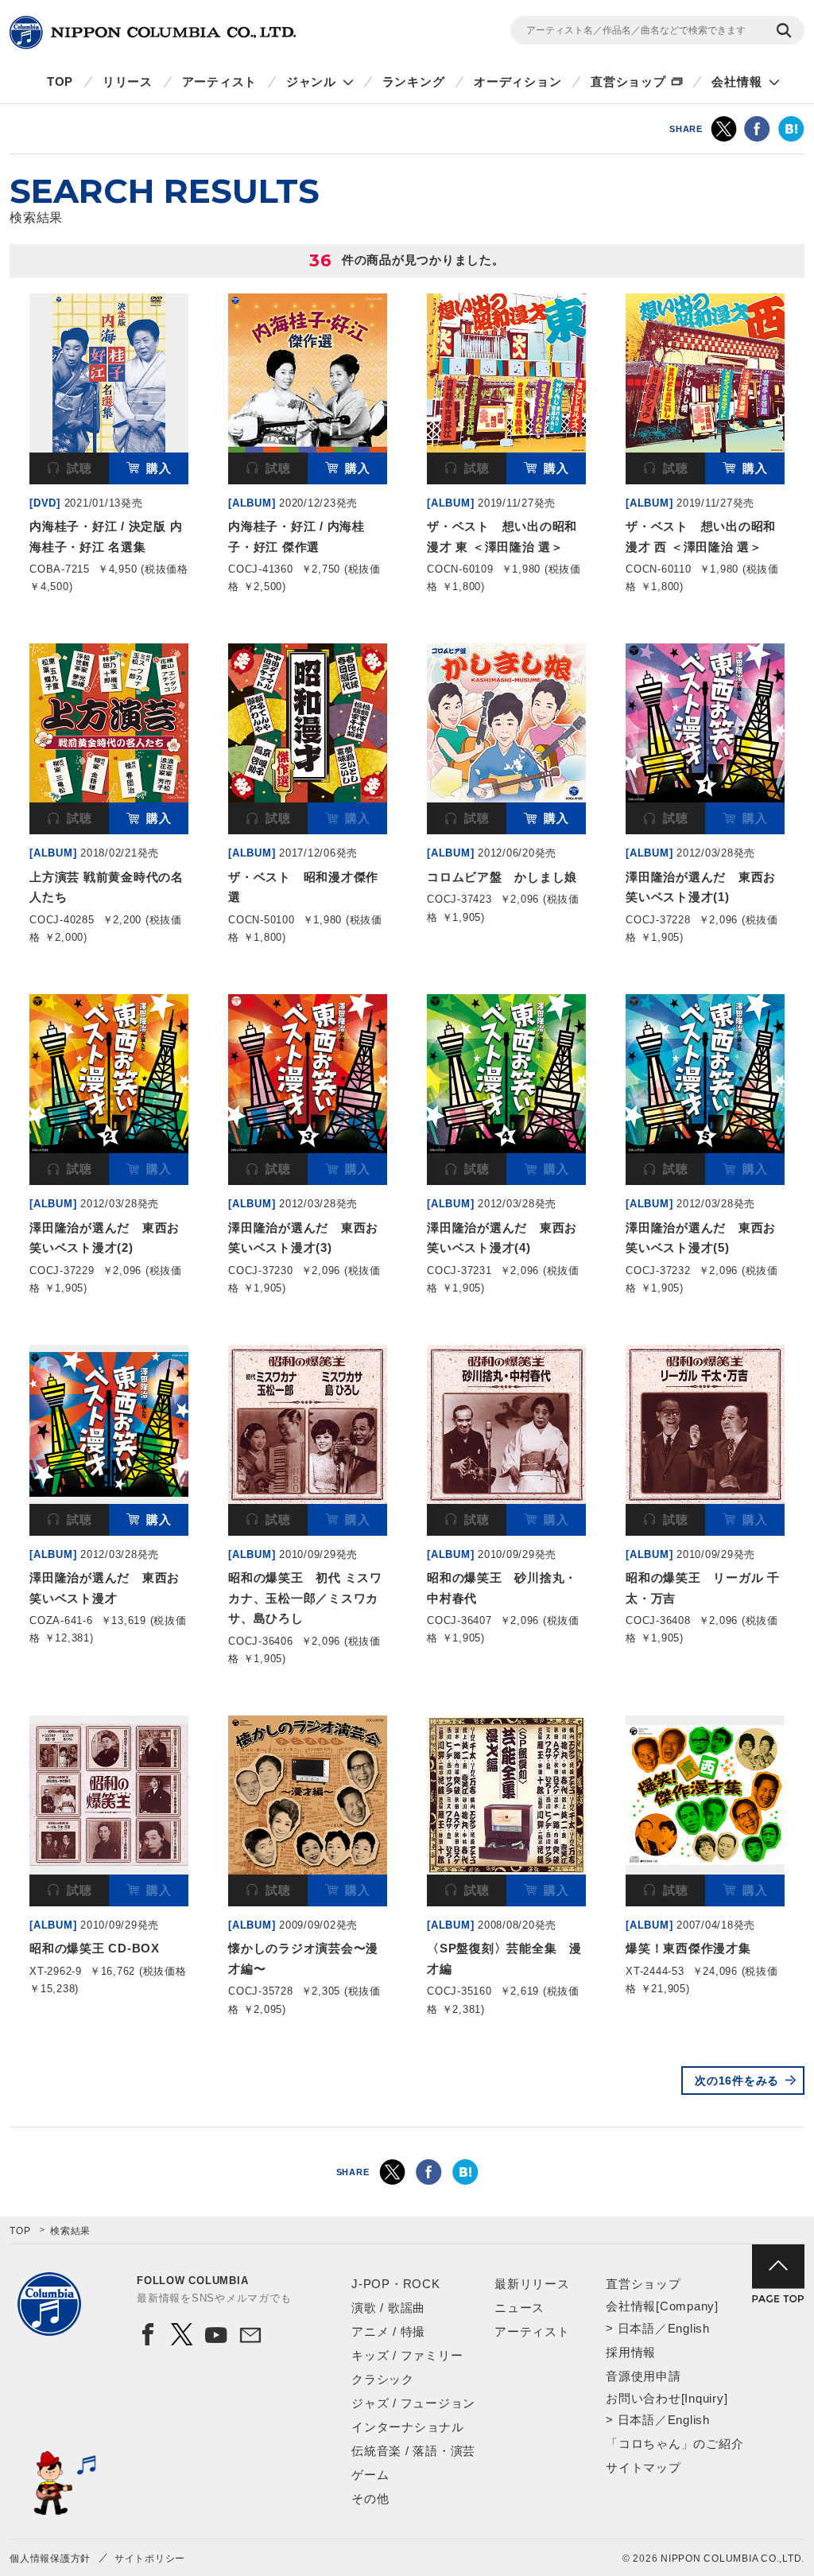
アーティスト (220, 82)
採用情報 (631, 2352)
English (689, 2328)
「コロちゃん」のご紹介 (674, 2444)
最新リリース (532, 2284)
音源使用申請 (643, 2376)
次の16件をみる (737, 2081)
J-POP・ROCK (396, 2284)
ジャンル (311, 82)
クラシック (383, 2379)
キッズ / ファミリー (407, 2355)
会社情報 (736, 82)
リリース (128, 82)
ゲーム (370, 2475)
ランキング (414, 82)
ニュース (519, 2308)
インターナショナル (408, 2427)
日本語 (636, 2328)
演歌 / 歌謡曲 (388, 2308)
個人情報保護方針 (50, 2559)
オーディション (517, 82)
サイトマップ (643, 2467)
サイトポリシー (150, 2559)
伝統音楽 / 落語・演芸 (413, 2451)
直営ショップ (628, 82)
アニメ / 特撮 (388, 2331)
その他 (370, 2498)
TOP (60, 82)
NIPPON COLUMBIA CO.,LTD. (153, 33)
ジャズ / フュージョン (413, 2403)
